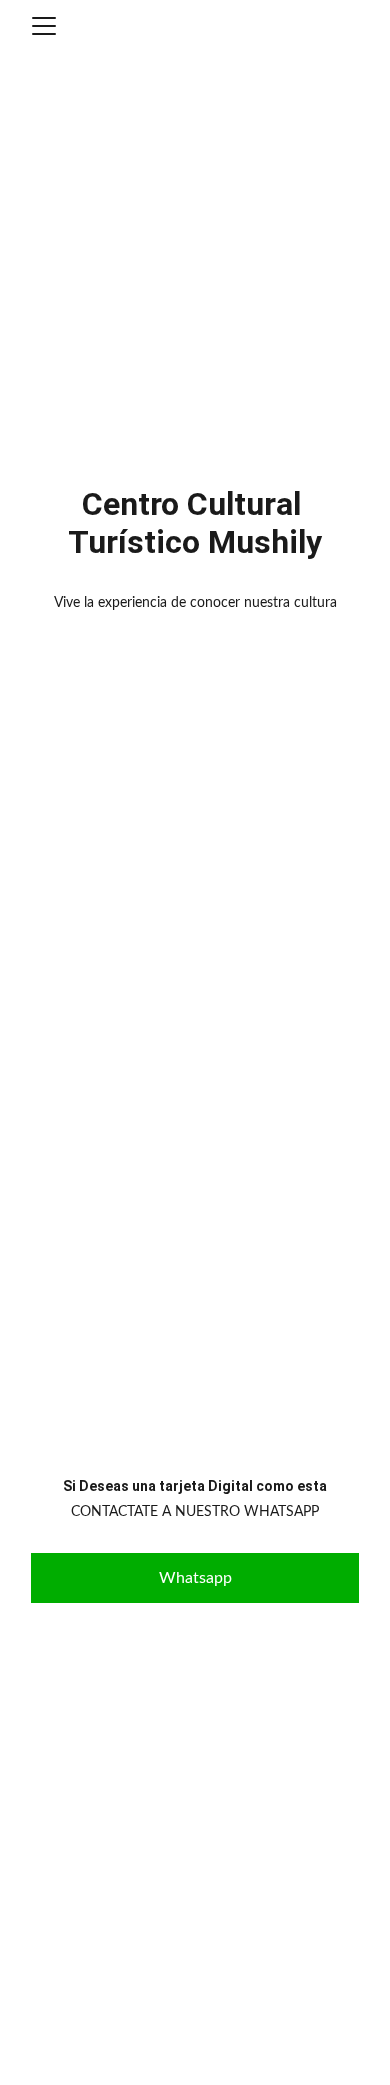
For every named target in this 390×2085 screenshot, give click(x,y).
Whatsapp (195, 1578)
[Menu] (44, 26)
